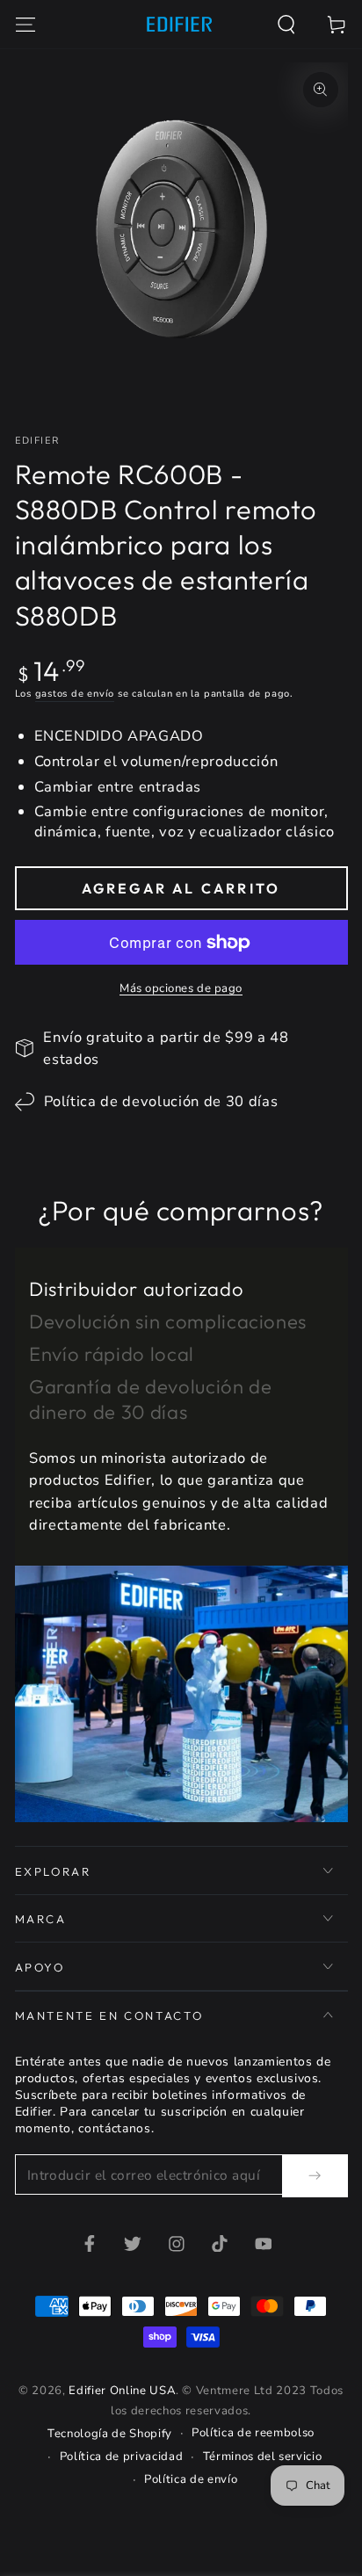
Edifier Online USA (122, 2391)
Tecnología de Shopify (110, 2434)
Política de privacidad (122, 2457)
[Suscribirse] (315, 2175)
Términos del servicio (263, 2457)
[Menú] (25, 24)
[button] (287, 24)
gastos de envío (75, 694)
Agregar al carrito (181, 888)
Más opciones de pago (181, 988)
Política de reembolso (253, 2433)
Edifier (37, 441)
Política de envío (191, 2479)
